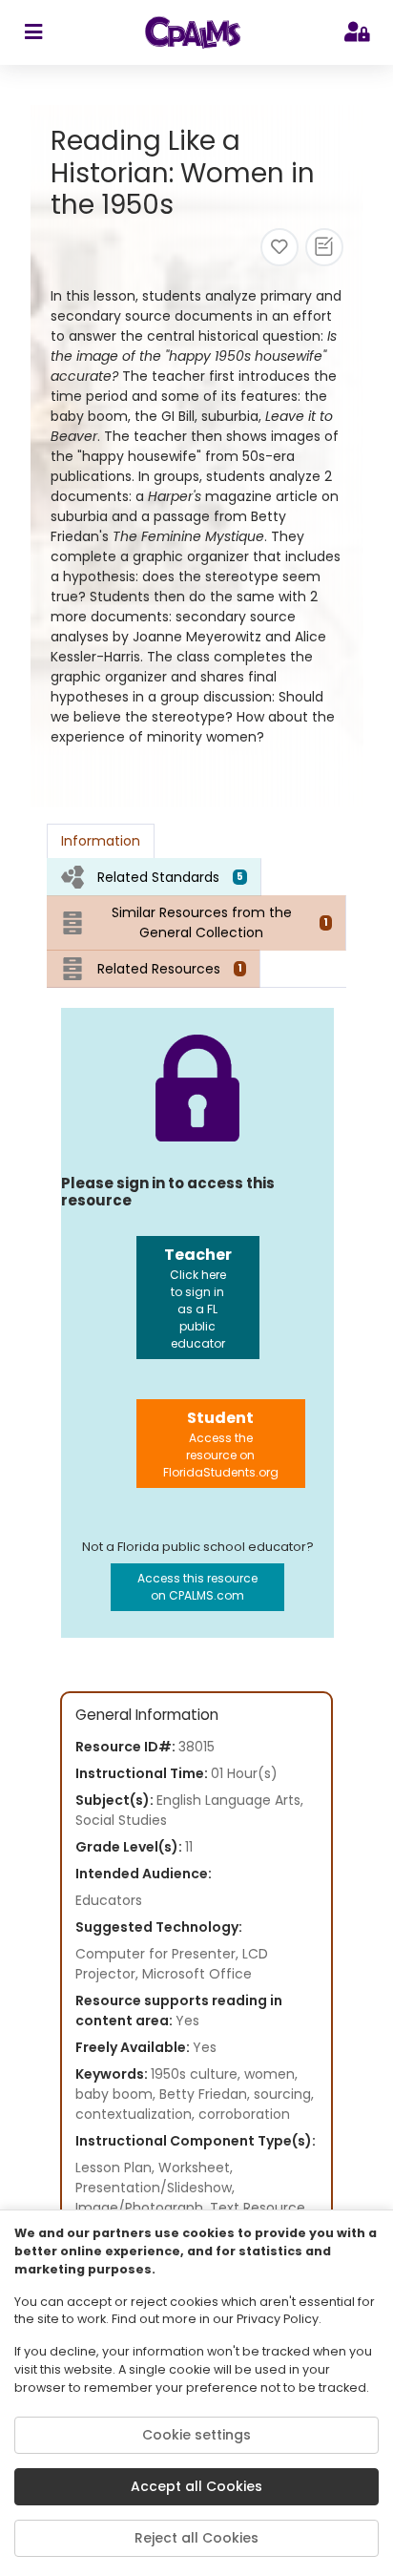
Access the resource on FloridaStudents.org (221, 1444)
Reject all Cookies (196, 2538)
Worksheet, (196, 2168)
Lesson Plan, (117, 2168)
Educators (109, 1900)
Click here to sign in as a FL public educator (198, 1298)
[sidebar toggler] (33, 32)
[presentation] (154, 877)
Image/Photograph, (143, 2208)
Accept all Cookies (196, 2486)
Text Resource (258, 2208)
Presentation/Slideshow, (155, 2188)
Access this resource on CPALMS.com (197, 1587)
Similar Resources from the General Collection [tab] (220, 922)
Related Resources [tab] (170, 969)
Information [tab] (101, 841)
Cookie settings (196, 2435)
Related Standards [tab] (170, 877)
